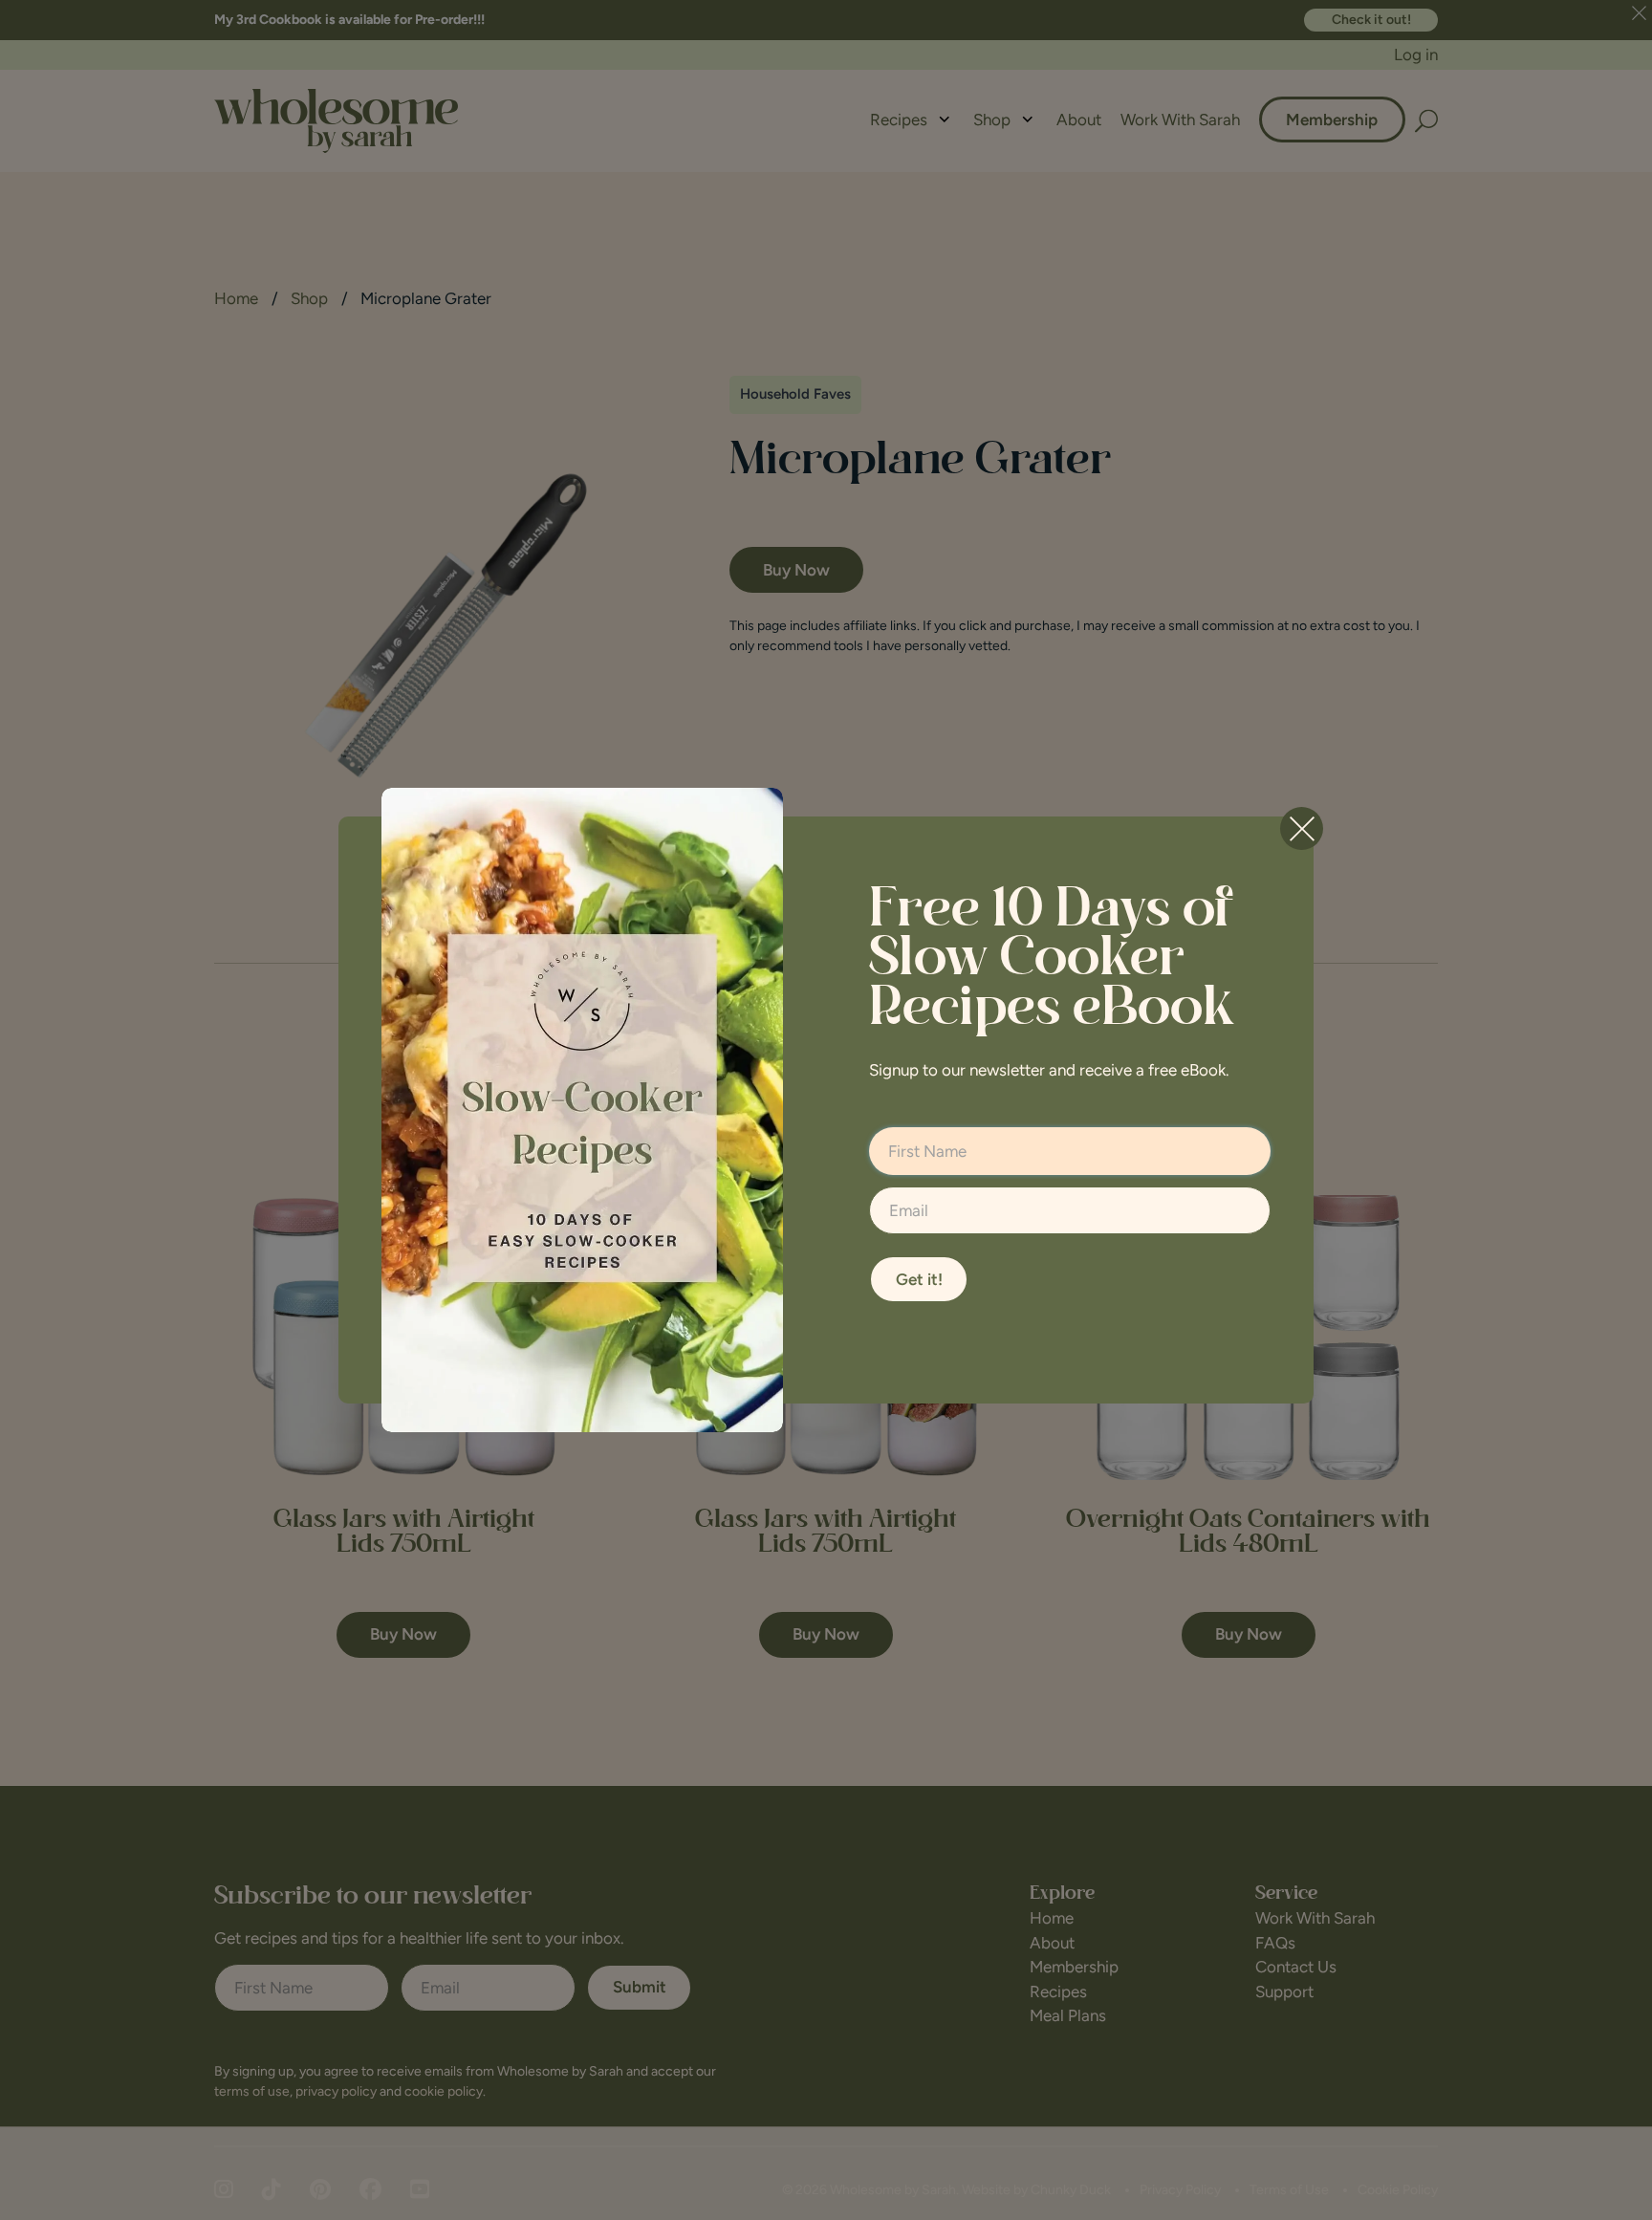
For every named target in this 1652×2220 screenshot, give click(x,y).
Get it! (919, 1279)
